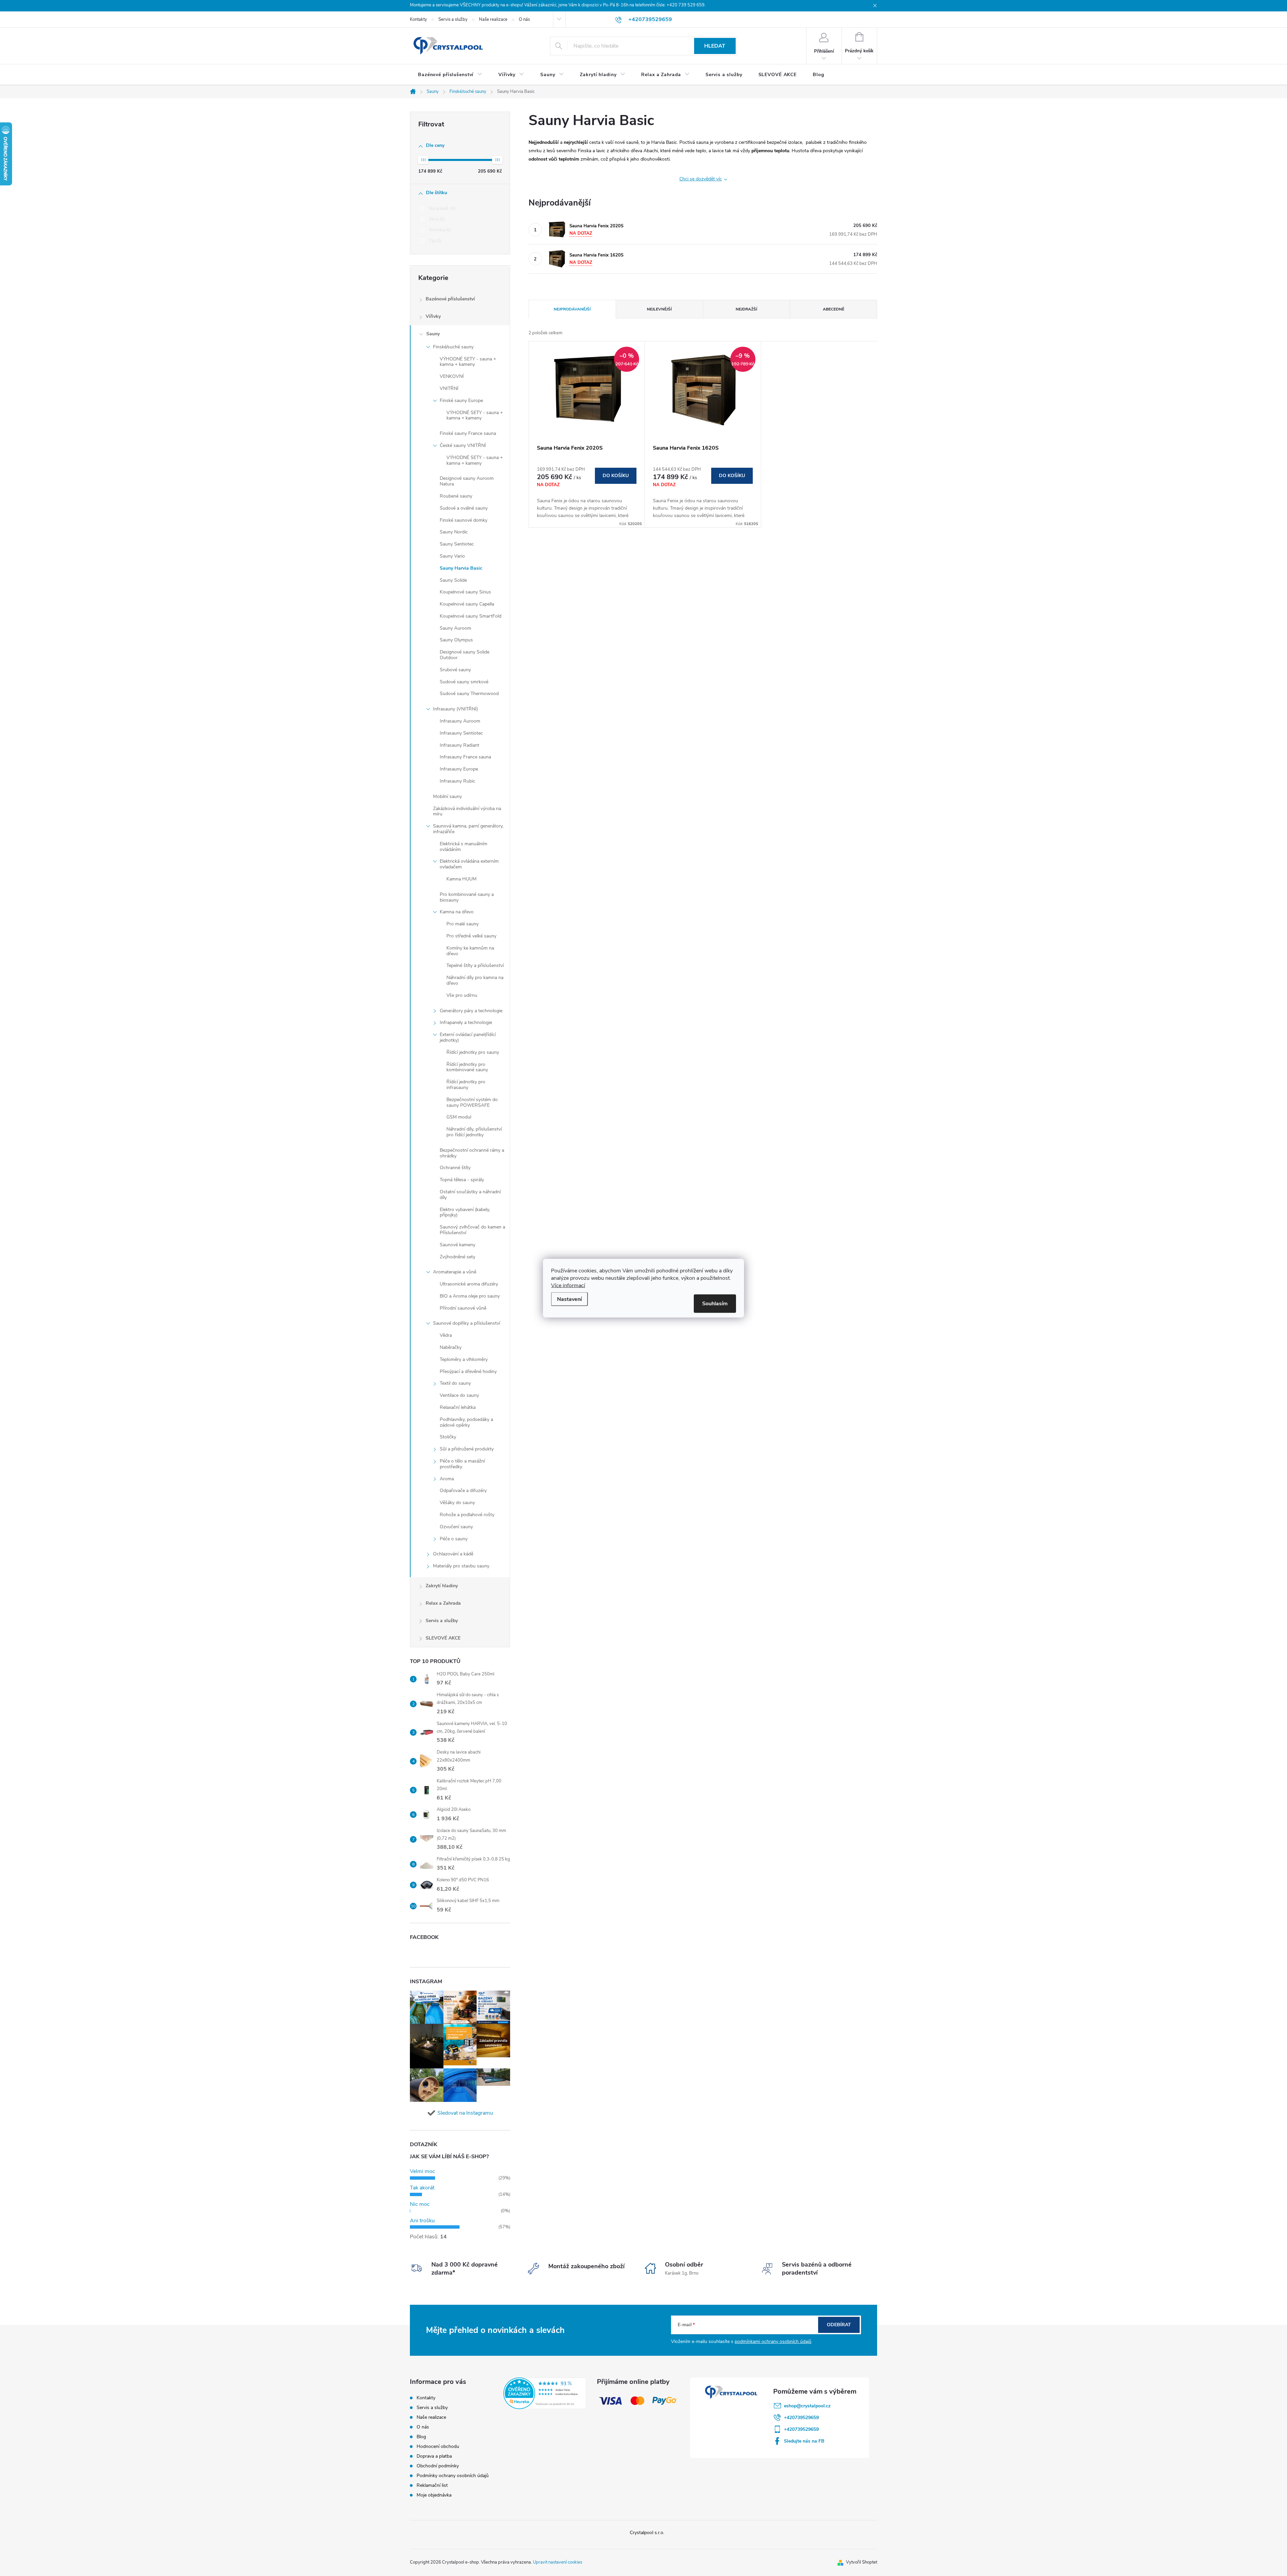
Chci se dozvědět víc (701, 179)
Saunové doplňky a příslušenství (467, 1323)
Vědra (446, 1335)
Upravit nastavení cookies (558, 2562)
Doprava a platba (434, 2456)
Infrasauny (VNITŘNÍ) (455, 709)
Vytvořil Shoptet (862, 2562)
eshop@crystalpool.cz (807, 2406)
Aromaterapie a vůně (455, 1272)
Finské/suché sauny (453, 347)
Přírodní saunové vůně (463, 1308)
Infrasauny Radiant (459, 745)
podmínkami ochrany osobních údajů (773, 2341)
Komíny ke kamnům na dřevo (470, 951)
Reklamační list (432, 2485)
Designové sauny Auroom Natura (467, 481)
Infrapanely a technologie (466, 1022)
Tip (435, 241)
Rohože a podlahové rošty (467, 1515)
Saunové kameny (457, 1245)
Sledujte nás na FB (804, 2441)
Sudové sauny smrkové (464, 682)
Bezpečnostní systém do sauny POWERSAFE (472, 1102)
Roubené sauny (456, 496)
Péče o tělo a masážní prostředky (462, 1464)
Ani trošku (422, 2221)
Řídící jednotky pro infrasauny (466, 1085)
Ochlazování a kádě (453, 1554)
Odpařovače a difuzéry (463, 1491)
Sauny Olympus (456, 640)
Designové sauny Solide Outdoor (465, 655)
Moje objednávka (434, 2495)
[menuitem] (450, 75)
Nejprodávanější (572, 309)
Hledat (715, 46)
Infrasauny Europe (459, 769)
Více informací (568, 1285)
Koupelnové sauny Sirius (465, 592)
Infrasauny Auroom (460, 721)
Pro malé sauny (463, 924)
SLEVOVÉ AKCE (443, 1638)
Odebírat (839, 2325)
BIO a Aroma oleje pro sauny (470, 1296)
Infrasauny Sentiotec (461, 733)
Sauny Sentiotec (457, 544)
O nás (524, 19)
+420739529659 (801, 2418)
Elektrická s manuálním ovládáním (464, 847)
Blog (421, 2437)
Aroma (447, 1479)
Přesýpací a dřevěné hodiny (468, 1371)
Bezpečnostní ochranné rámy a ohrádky (472, 1153)
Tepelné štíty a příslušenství (475, 965)
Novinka (439, 230)
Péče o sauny (454, 1539)
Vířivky (433, 316)
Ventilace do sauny (459, 1395)
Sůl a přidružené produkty (467, 1449)
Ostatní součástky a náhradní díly (470, 1195)
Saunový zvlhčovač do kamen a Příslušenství (472, 1230)
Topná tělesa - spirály (462, 1180)
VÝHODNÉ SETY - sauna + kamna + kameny (468, 362)
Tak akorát (422, 2188)
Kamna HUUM (462, 879)
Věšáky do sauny (457, 1503)
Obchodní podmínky (438, 2466)
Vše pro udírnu (462, 995)
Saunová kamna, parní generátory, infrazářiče (468, 829)
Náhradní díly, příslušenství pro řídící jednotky (474, 1132)
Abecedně (834, 309)
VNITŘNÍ (449, 388)
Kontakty (418, 19)
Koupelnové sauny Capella (467, 604)
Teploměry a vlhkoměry (464, 1359)
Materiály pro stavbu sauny (461, 1566)
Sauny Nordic (454, 532)
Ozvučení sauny (456, 1527)
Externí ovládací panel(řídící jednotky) (468, 1037)
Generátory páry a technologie (471, 1011)
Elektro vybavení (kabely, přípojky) (465, 1212)
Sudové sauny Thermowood (469, 694)
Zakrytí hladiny (442, 1586)
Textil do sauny (455, 1383)
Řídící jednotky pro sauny (473, 1052)
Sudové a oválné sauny (464, 508)
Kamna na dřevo (457, 912)
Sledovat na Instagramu (465, 2113)
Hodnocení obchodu (438, 2446)
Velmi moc (422, 2171)
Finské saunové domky (464, 520)
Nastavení (569, 1299)
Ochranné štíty (455, 1168)
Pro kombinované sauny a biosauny (467, 897)
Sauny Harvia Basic (461, 568)
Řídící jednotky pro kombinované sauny (467, 1067)
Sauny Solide (453, 580)
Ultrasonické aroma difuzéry (469, 1284)
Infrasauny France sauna (465, 757)
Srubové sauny (455, 670)
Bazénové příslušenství (450, 299)
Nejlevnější (659, 309)
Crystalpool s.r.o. (647, 2533)
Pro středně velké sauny (471, 936)
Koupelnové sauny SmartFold (471, 616)
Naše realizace (493, 19)
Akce (436, 219)
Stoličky (448, 1437)
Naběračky (451, 1347)
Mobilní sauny (447, 796)
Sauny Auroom (455, 628)
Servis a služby (453, 19)
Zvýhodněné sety (457, 1257)
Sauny (433, 334)
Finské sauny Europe (461, 400)
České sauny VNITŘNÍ (463, 445)
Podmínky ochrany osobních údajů (453, 2476)
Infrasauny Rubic (457, 781)
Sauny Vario (452, 556)
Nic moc (420, 2204)
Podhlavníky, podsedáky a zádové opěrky (466, 1422)
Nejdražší (746, 309)
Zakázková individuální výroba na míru (467, 811)
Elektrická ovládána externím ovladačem (469, 864)
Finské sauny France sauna (468, 433)
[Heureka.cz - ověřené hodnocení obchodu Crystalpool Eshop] (545, 2393)
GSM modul (459, 1117)
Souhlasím (715, 1303)
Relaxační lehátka (458, 1407)
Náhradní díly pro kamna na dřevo (475, 980)
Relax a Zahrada (443, 1603)
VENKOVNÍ (452, 376)
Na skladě (442, 209)
